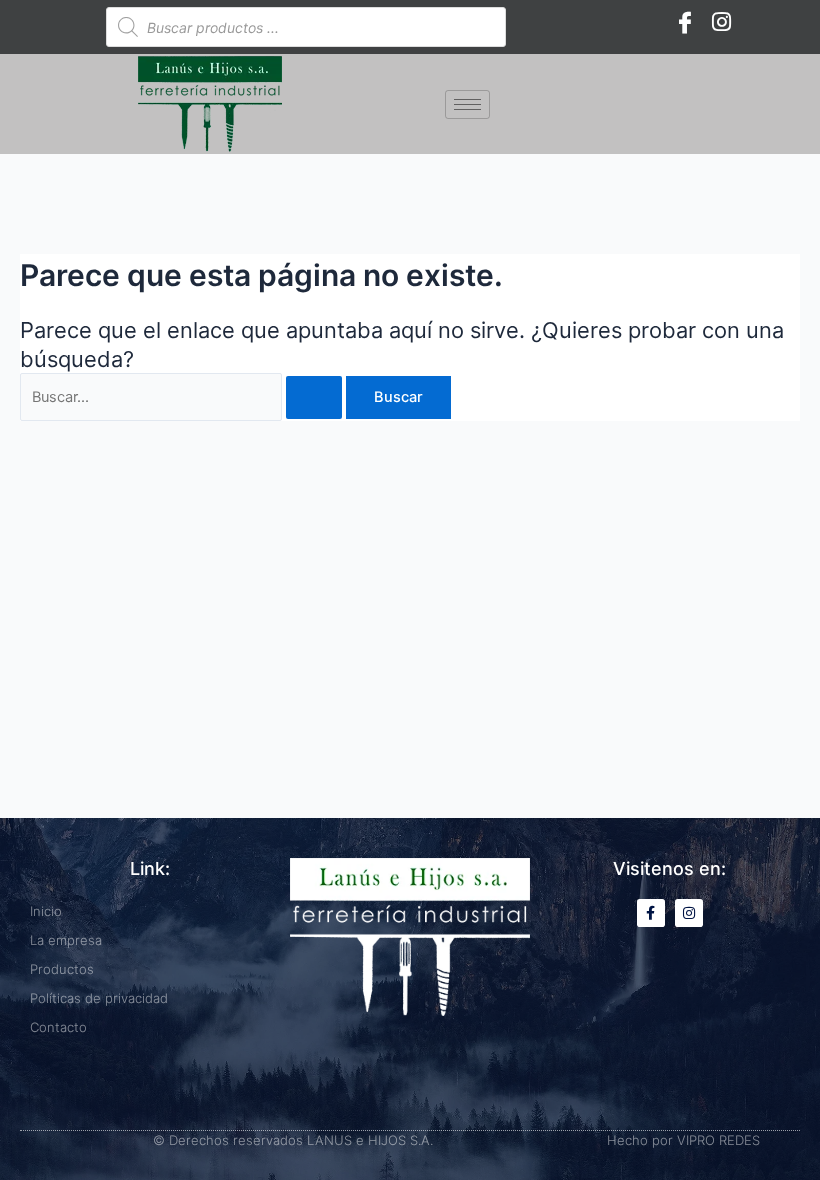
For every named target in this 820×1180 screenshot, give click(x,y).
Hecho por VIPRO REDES (683, 1140)
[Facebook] (685, 22)
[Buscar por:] (183, 397)
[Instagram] (721, 22)
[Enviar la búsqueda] (314, 397)
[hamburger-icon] (467, 104)
